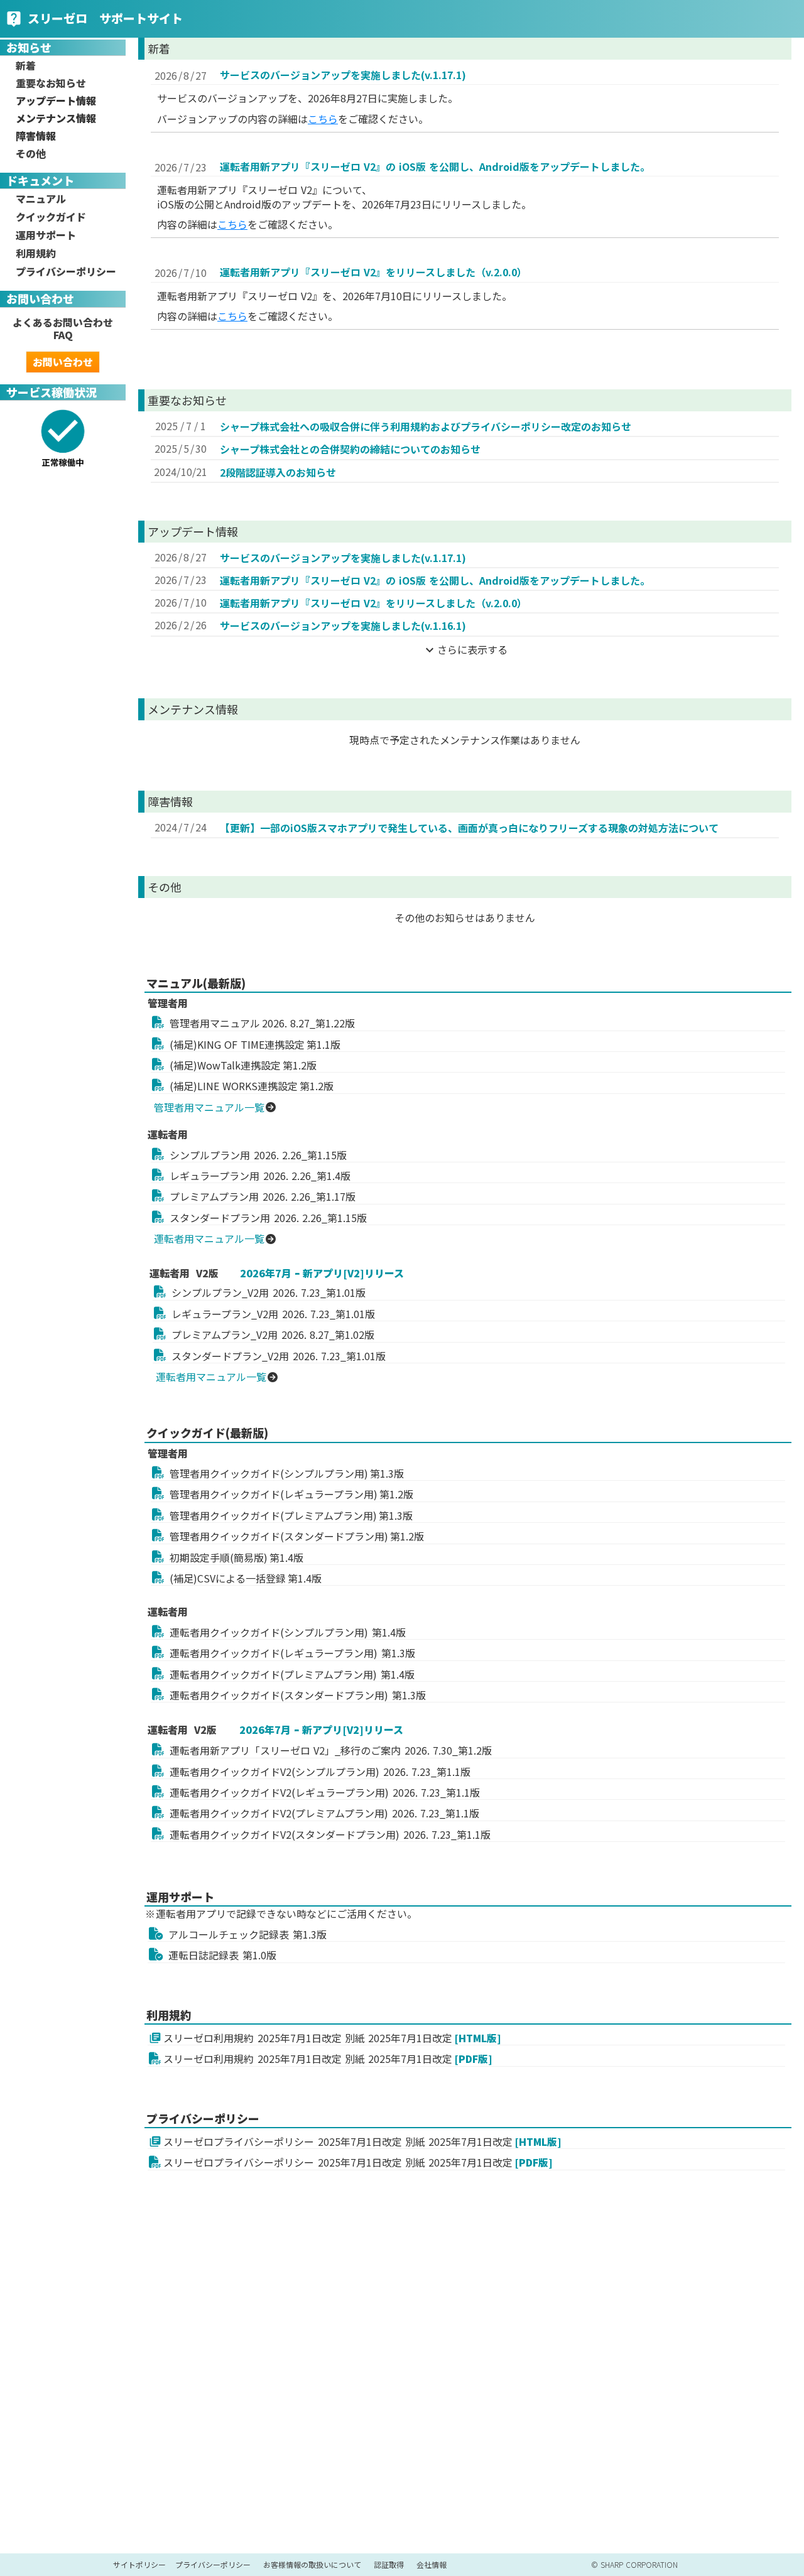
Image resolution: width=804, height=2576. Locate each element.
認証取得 (389, 2565)
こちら (323, 119)
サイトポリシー (139, 2565)
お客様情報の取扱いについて (312, 2565)
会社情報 (432, 2565)
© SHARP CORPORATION (634, 2565)
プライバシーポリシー (213, 2565)
